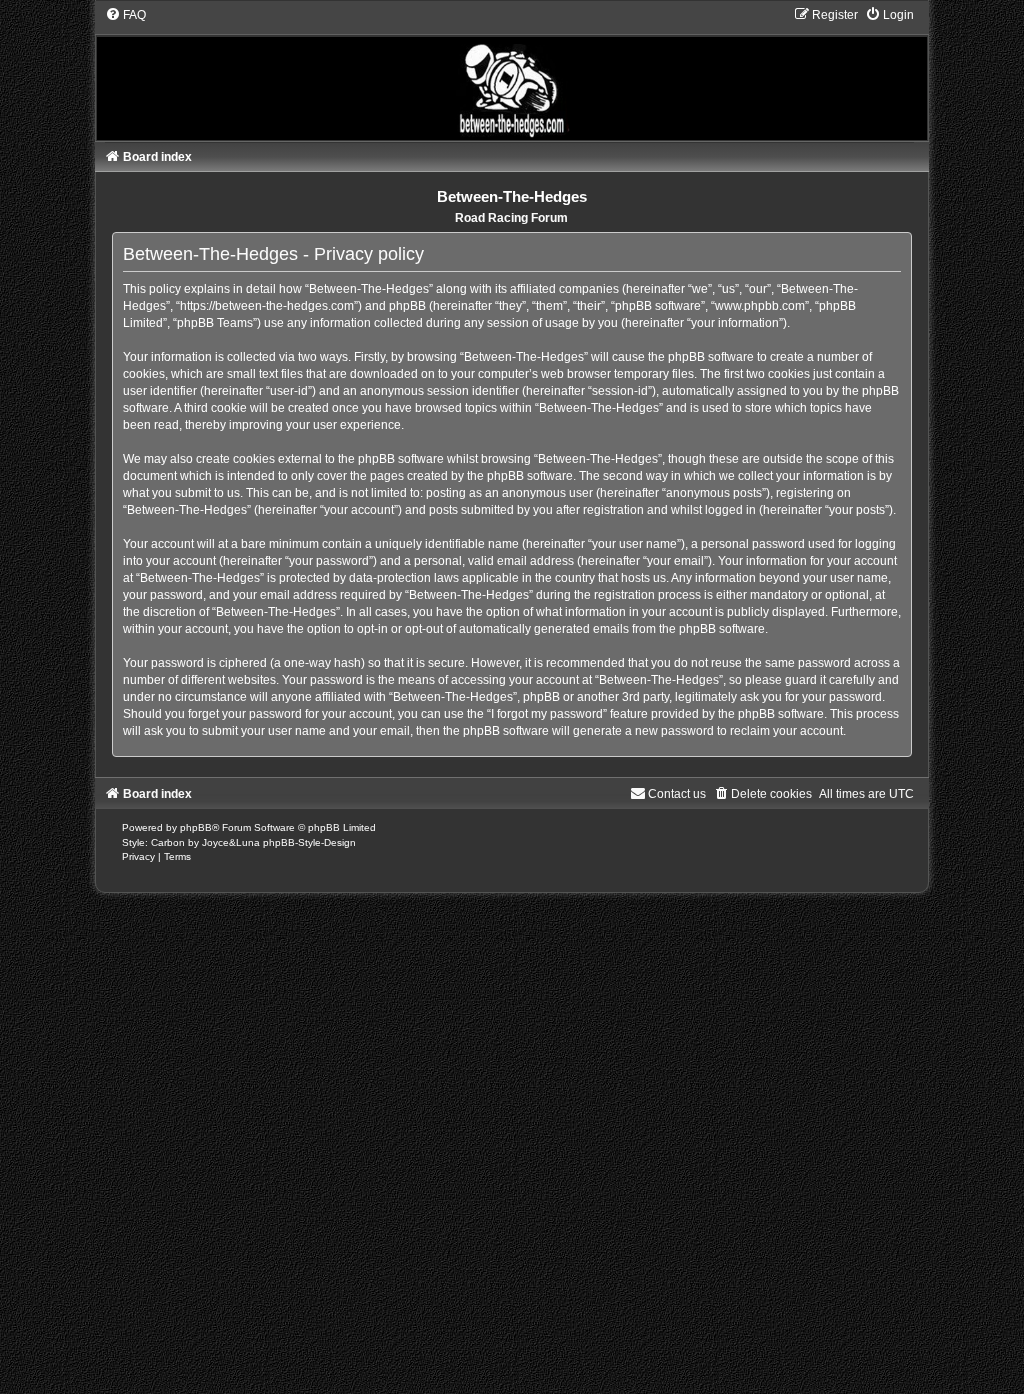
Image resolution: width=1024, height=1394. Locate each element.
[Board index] (512, 73)
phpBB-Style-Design (309, 842)
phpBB (196, 827)
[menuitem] (125, 15)
